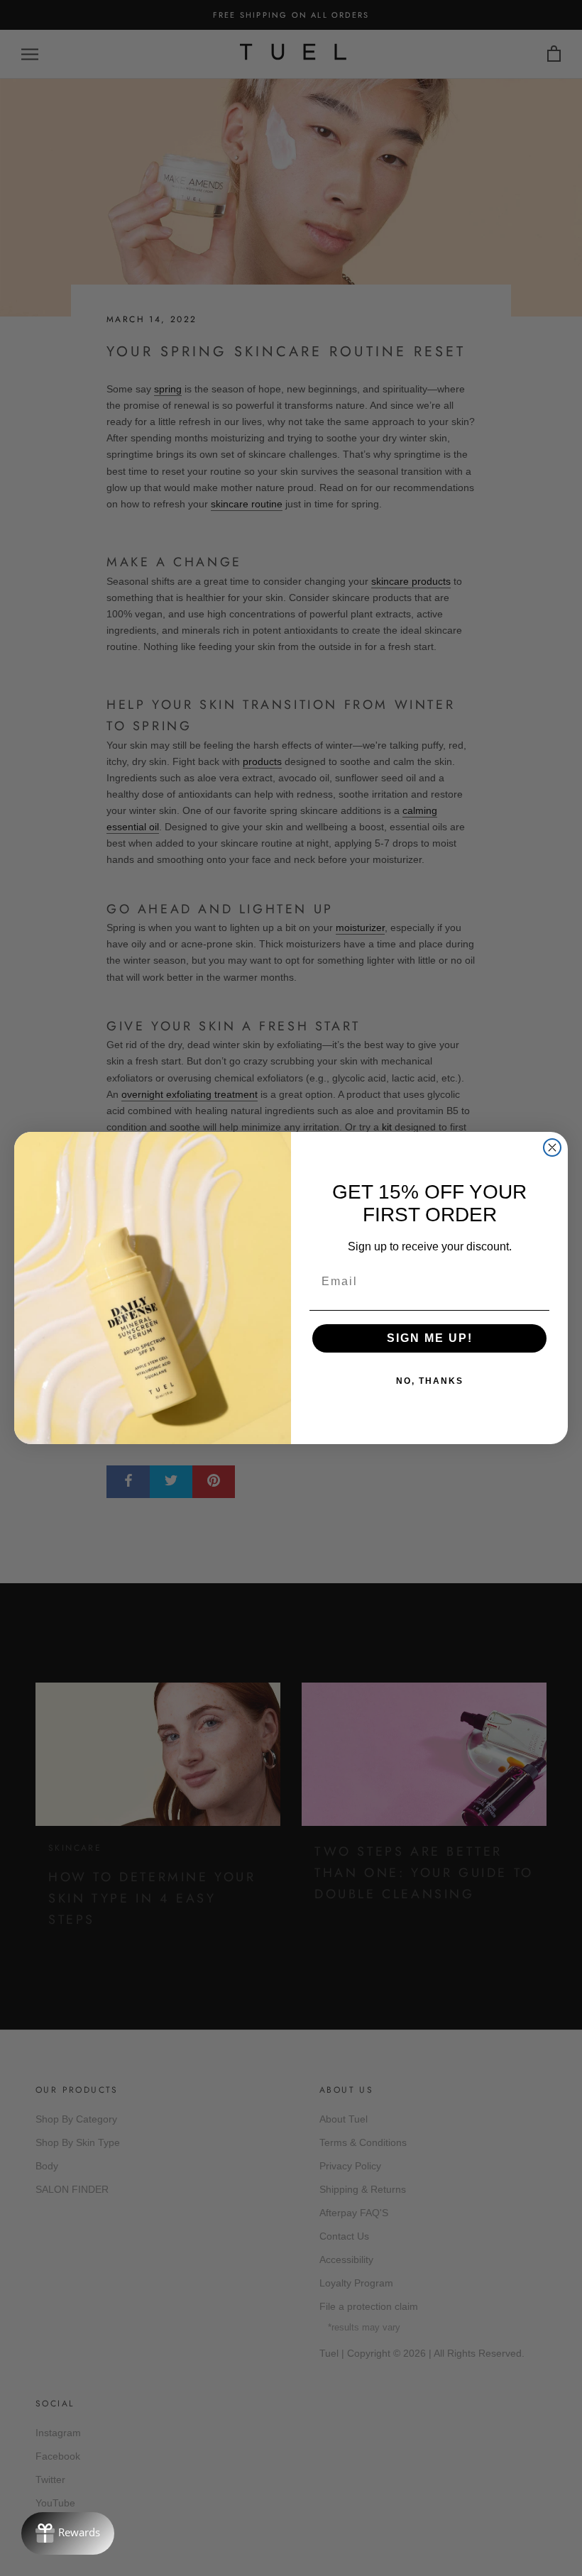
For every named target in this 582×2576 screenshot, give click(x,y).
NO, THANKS (430, 1381)
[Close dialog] (552, 1147)
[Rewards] (68, 2533)
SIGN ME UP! (430, 1338)
